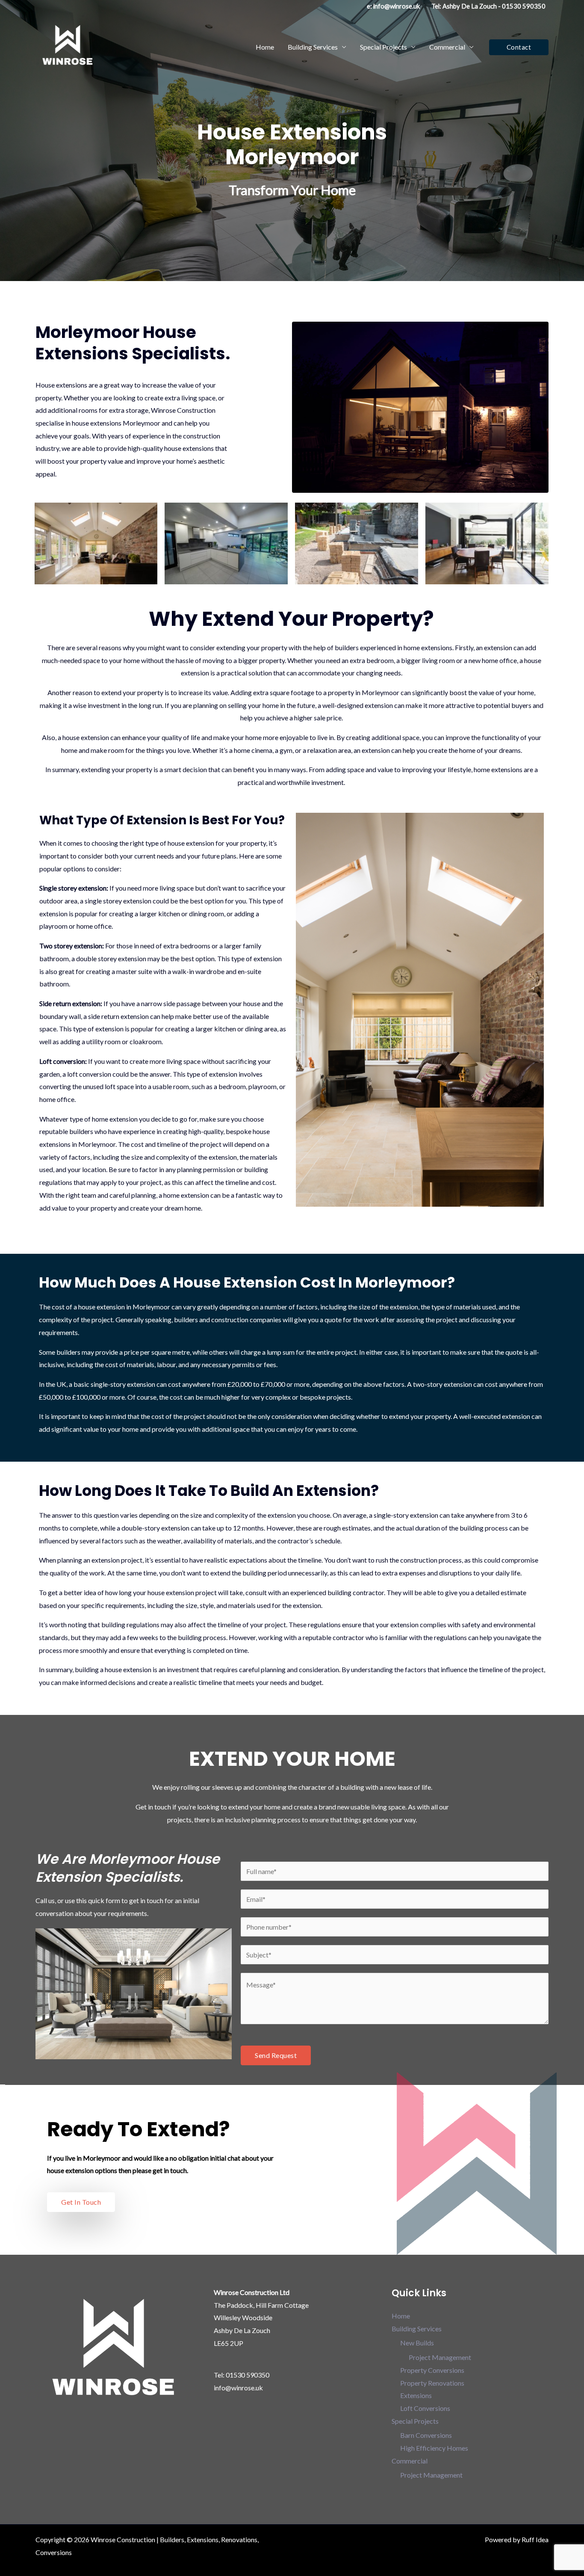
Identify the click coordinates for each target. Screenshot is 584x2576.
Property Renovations (432, 2383)
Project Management (440, 2357)
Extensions (416, 2395)
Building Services (313, 47)
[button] (519, 47)
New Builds (417, 2343)
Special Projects (383, 47)
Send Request (276, 2055)
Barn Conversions (426, 2435)
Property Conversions (432, 2370)
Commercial (447, 47)
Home (265, 47)
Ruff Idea (535, 2539)
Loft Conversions (425, 2408)
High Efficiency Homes (434, 2448)
